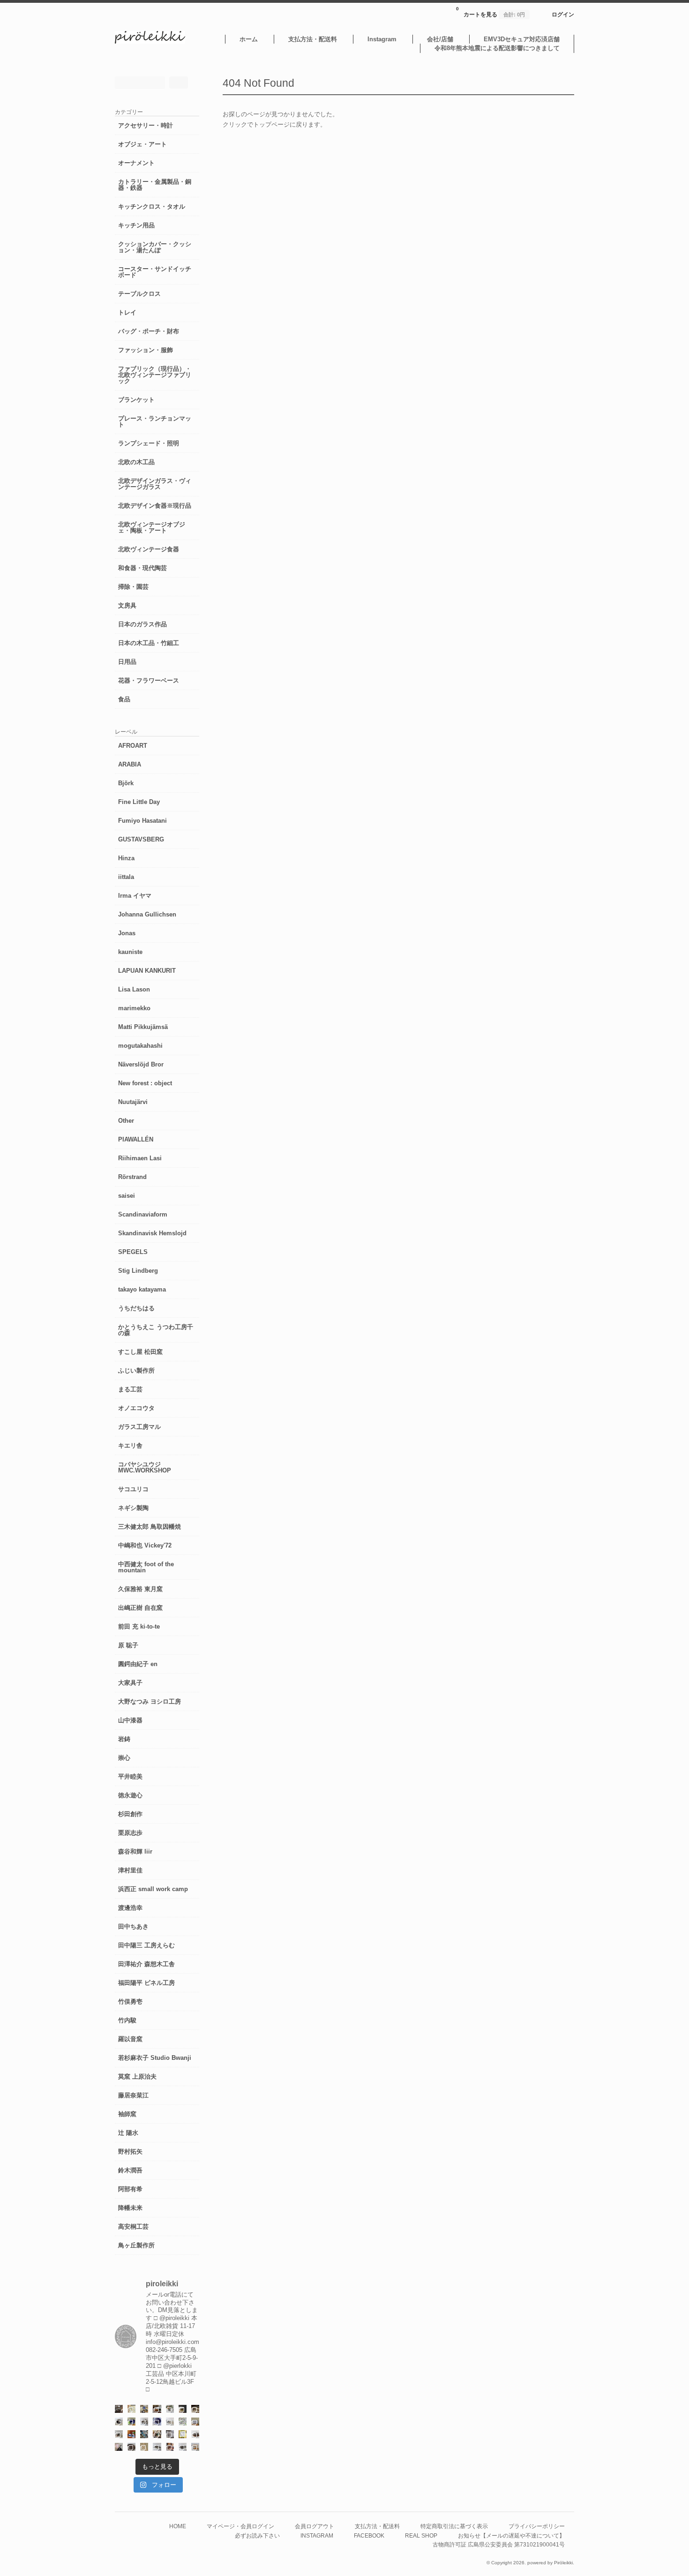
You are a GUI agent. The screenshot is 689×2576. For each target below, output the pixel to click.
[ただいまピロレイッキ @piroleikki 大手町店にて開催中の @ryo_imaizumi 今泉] (195, 2447)
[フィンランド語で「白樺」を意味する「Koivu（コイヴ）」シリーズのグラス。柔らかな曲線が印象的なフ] (195, 2409)
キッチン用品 (136, 225)
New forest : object (145, 1083)
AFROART (133, 746)
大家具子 (130, 1683)
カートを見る (491, 12)
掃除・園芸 (133, 587)
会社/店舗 (440, 39)
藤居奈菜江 (133, 2095)
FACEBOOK (369, 2535)
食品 (124, 699)
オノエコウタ (136, 1408)
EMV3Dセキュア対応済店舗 (522, 39)
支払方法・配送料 (313, 39)
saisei (127, 1196)
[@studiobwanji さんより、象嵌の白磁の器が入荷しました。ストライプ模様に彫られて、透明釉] (183, 2409)
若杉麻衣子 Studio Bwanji (155, 2058)
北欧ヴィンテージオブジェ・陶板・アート (152, 527)
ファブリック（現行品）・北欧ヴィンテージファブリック (155, 375)
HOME (178, 2526)
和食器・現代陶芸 (142, 568)
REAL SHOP (421, 2535)
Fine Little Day (139, 802)
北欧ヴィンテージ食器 (149, 549)
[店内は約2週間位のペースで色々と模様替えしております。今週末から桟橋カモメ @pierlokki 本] (119, 2409)
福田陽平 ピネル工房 (146, 1983)
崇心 (124, 1758)
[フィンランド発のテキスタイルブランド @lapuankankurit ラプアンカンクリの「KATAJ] (195, 2422)
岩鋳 (124, 1739)
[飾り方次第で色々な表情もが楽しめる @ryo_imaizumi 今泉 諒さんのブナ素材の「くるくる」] (144, 2447)
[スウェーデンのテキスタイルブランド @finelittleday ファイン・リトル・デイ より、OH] (131, 2409)
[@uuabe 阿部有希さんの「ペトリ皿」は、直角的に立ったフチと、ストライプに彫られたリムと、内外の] (131, 2447)
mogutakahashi (140, 1046)
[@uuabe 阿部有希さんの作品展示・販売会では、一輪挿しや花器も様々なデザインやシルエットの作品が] (119, 2434)
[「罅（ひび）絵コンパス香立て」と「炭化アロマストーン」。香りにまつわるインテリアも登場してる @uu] (170, 2422)
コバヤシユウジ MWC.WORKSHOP (145, 1467)
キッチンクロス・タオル (152, 207)
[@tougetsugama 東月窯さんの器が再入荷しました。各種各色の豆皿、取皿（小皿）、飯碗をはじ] (144, 2434)
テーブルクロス (139, 294)
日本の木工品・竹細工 (149, 643)
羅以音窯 (130, 2039)
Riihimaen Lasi (140, 1158)
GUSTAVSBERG (141, 839)
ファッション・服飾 (146, 350)
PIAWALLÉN (136, 1139)
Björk (126, 783)
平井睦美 (130, 1776)
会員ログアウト (315, 2526)
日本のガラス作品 (142, 624)
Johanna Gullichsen (147, 914)
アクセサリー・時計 (146, 125)
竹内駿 (127, 2020)
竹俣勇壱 (130, 2001)
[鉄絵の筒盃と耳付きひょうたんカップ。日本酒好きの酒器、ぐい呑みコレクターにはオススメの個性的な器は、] (195, 2434)
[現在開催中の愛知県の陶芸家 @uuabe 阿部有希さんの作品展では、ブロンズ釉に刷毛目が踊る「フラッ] (170, 2434)
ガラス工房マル (139, 1427)
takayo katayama (142, 1289)
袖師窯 (127, 2114)
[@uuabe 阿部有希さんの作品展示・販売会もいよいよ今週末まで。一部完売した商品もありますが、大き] (144, 2422)
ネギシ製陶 (133, 1508)
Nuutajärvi (133, 1102)
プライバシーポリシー (537, 2526)
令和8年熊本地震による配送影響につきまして (497, 48)
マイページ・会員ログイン (240, 2526)
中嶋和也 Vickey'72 (145, 1545)
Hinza (126, 858)
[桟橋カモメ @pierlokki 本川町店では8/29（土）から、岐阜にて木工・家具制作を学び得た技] (170, 2447)
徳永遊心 (130, 1795)
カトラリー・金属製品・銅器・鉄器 (155, 185)
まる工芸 (130, 1389)
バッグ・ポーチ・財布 (149, 331)
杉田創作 (130, 1814)
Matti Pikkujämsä (143, 1027)
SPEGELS (133, 1252)
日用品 (127, 662)
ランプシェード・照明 (149, 443)
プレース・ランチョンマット (155, 421)
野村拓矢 (130, 2152)
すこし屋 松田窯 (140, 1352)
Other (126, 1121)
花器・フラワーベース (149, 680)
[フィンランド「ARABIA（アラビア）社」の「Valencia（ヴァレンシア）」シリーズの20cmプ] (157, 2422)
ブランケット (136, 400)
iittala (126, 877)
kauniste (130, 952)
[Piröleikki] (150, 41)
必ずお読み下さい (257, 2535)
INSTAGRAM (317, 2535)
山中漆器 (130, 1720)
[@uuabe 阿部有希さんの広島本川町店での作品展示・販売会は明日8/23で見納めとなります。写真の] (119, 2422)
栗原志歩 (130, 1833)
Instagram (382, 39)
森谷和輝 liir (135, 1851)
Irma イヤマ (135, 896)
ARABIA (130, 764)
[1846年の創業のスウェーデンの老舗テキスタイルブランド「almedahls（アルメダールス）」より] (170, 2409)
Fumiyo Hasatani (142, 821)
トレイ (127, 312)
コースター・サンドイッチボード (155, 272)
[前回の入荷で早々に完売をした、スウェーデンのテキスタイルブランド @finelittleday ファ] (183, 2434)
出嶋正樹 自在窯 (140, 1608)
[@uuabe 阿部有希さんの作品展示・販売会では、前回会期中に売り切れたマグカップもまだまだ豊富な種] (183, 2447)
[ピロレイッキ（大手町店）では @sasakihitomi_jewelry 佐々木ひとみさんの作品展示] (183, 2422)
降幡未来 (130, 2208)
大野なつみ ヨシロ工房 (150, 1701)
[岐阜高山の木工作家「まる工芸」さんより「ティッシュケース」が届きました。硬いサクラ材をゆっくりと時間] (157, 2409)
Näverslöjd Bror (141, 1064)
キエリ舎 (130, 1446)
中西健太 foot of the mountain (146, 1567)
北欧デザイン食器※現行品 (155, 506)
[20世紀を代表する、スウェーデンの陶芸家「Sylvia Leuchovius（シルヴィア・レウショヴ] (131, 2422)
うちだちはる (136, 1308)
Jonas (127, 933)
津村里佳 (130, 1870)
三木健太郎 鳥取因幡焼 (150, 1527)
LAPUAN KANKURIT (147, 971)
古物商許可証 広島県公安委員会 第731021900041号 (499, 2544)
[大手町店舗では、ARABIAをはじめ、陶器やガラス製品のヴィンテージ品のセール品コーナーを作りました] (144, 2409)
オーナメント (136, 163)
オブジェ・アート (142, 144)
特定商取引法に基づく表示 (454, 2526)
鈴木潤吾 (130, 2170)
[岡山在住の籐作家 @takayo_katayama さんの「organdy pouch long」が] (119, 2447)
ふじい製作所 (136, 1371)
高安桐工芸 (133, 2227)
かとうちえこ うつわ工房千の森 (156, 1330)
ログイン (563, 14)
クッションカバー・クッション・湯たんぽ (155, 247)
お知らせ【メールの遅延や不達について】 (511, 2535)
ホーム (249, 39)
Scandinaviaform (143, 1214)
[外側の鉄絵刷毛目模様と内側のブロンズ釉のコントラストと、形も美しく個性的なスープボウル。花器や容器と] (157, 2447)
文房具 (127, 605)
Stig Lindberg (138, 1271)
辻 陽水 (128, 2133)
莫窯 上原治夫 (137, 2077)
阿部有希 (130, 2189)
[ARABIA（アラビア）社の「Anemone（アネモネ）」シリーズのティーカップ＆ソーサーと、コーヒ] (131, 2434)
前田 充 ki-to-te (139, 1626)
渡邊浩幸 (130, 1908)
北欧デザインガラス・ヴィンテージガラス (155, 484)
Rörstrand (132, 1177)
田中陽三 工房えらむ (146, 1945)
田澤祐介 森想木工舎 (146, 1964)
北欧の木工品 (136, 462)
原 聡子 (128, 1645)
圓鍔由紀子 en (138, 1664)
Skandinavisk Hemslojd (152, 1233)
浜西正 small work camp (153, 1889)
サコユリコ (133, 1489)
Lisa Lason (134, 989)
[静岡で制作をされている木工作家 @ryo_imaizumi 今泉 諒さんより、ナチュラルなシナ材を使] (157, 2434)
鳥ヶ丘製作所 (136, 2245)
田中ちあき (133, 1926)
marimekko (134, 1008)
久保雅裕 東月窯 (140, 1589)
